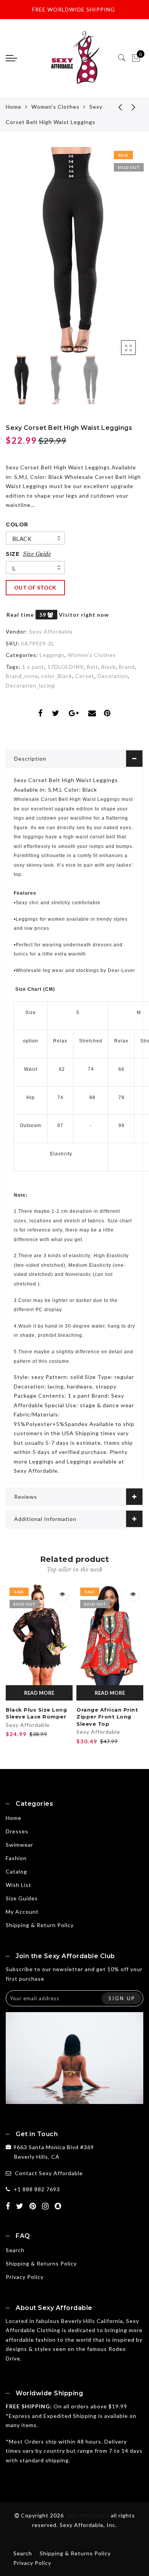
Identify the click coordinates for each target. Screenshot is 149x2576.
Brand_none (22, 676)
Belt (92, 667)
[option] (74, 250)
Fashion (16, 1858)
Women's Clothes (55, 107)
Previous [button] (20, 255)
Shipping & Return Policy (40, 1925)
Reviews (26, 1497)
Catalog (16, 1871)
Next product (134, 107)
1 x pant (33, 667)
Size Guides (22, 1898)
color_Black (57, 676)
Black (22, 539)
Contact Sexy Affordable (49, 2173)
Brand (127, 667)
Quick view (62, 1594)
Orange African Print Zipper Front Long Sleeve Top (107, 1717)
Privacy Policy (25, 2277)
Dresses (17, 1831)
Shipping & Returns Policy (41, 2263)
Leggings (52, 655)
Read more (39, 1693)
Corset (85, 676)
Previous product (115, 107)
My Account (22, 1912)
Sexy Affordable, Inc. (88, 2525)
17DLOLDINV (66, 667)
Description (30, 759)
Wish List (19, 1885)
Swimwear (19, 1845)
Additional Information (45, 1519)
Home (14, 107)
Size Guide (37, 554)
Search (15, 2250)
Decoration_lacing (30, 685)
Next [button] (120, 255)
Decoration (113, 676)
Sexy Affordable (51, 631)
